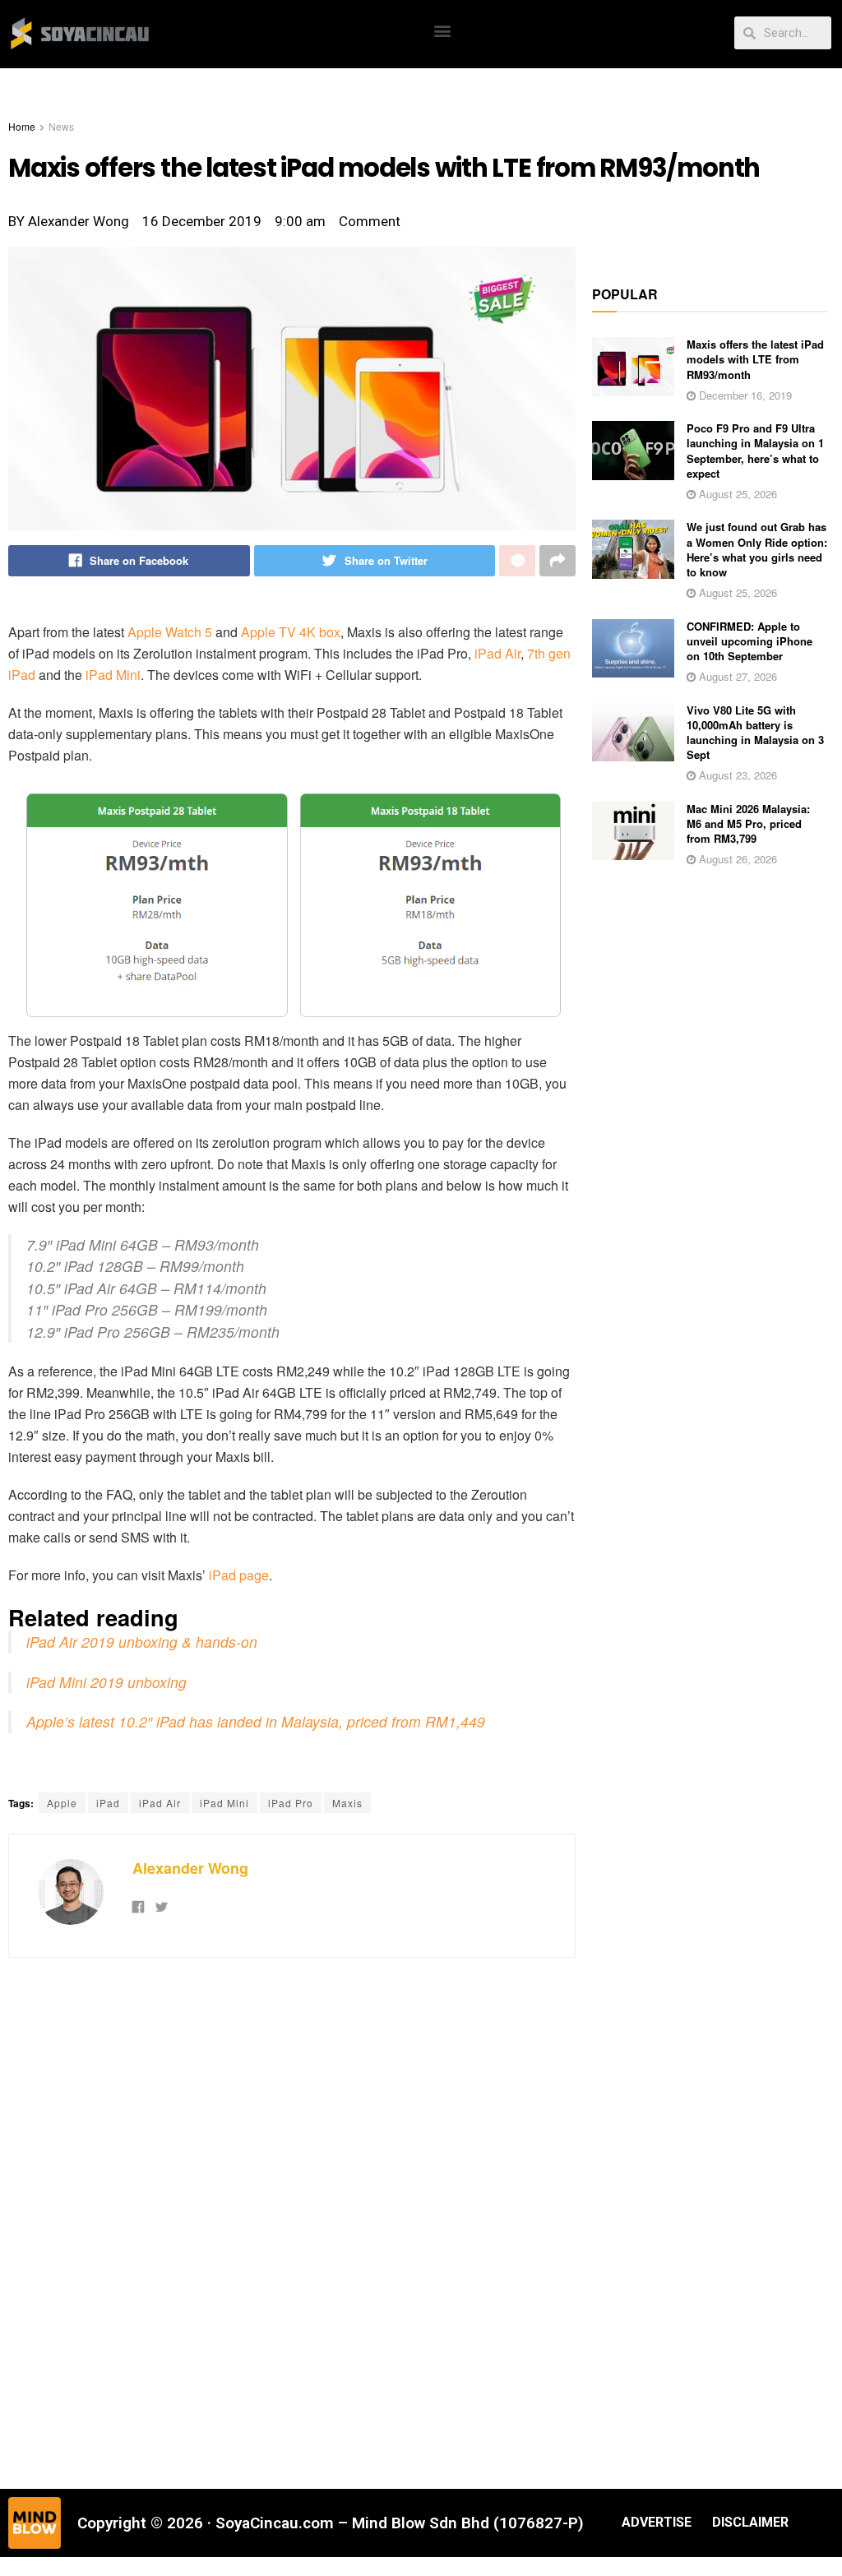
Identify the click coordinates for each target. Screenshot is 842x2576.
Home (22, 126)
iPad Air (497, 653)
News (61, 126)
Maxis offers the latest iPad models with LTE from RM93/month (755, 359)
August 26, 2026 (736, 859)
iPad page (239, 1575)
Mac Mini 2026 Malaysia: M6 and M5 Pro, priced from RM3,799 (748, 823)
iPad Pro (291, 1803)
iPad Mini (113, 675)
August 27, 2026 (736, 676)
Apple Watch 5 (170, 632)
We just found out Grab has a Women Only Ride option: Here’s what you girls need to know (757, 549)
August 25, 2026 (736, 494)
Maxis (347, 1803)
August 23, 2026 (736, 775)
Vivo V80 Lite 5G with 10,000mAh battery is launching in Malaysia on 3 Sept (755, 733)
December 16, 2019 (744, 395)
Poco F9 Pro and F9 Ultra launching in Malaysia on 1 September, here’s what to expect (755, 451)
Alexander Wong (190, 1868)
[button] (443, 30)
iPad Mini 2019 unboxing (106, 1682)
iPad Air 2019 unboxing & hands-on (142, 1642)
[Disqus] (292, 2221)
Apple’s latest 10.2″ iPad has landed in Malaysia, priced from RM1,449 (256, 1721)
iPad (108, 1803)
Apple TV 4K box (291, 632)
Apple (62, 1803)
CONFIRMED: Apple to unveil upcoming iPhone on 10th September (749, 641)
